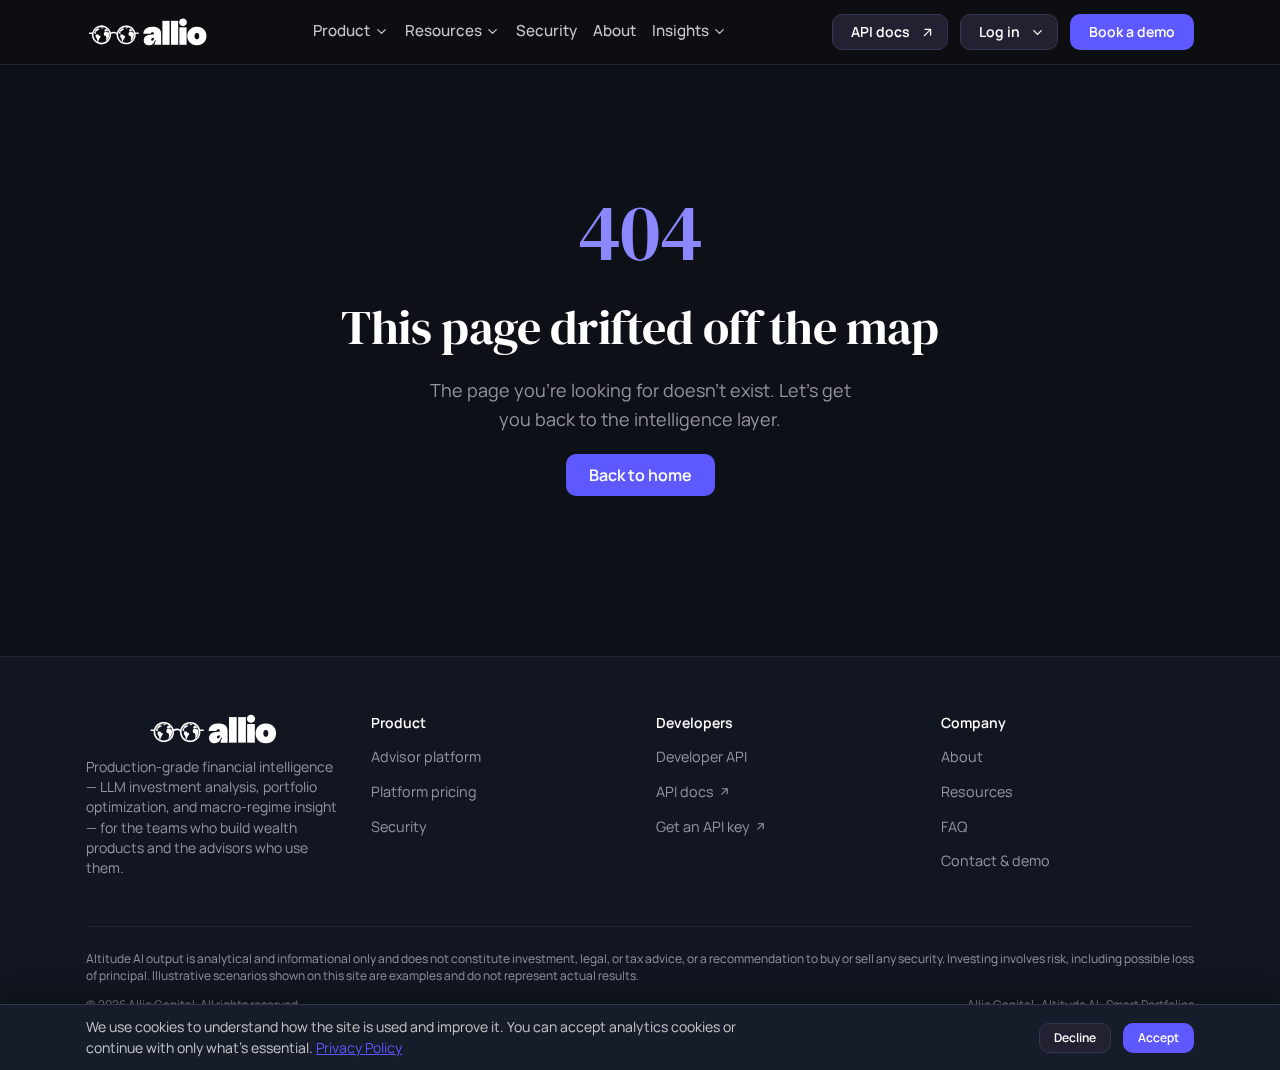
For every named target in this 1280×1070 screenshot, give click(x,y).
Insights (680, 30)
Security (546, 30)
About (614, 30)
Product (341, 30)
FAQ (954, 826)
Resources (443, 30)
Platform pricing (424, 791)
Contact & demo (995, 860)
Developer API (701, 756)
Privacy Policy (359, 1047)
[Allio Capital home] (147, 32)
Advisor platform (426, 756)
